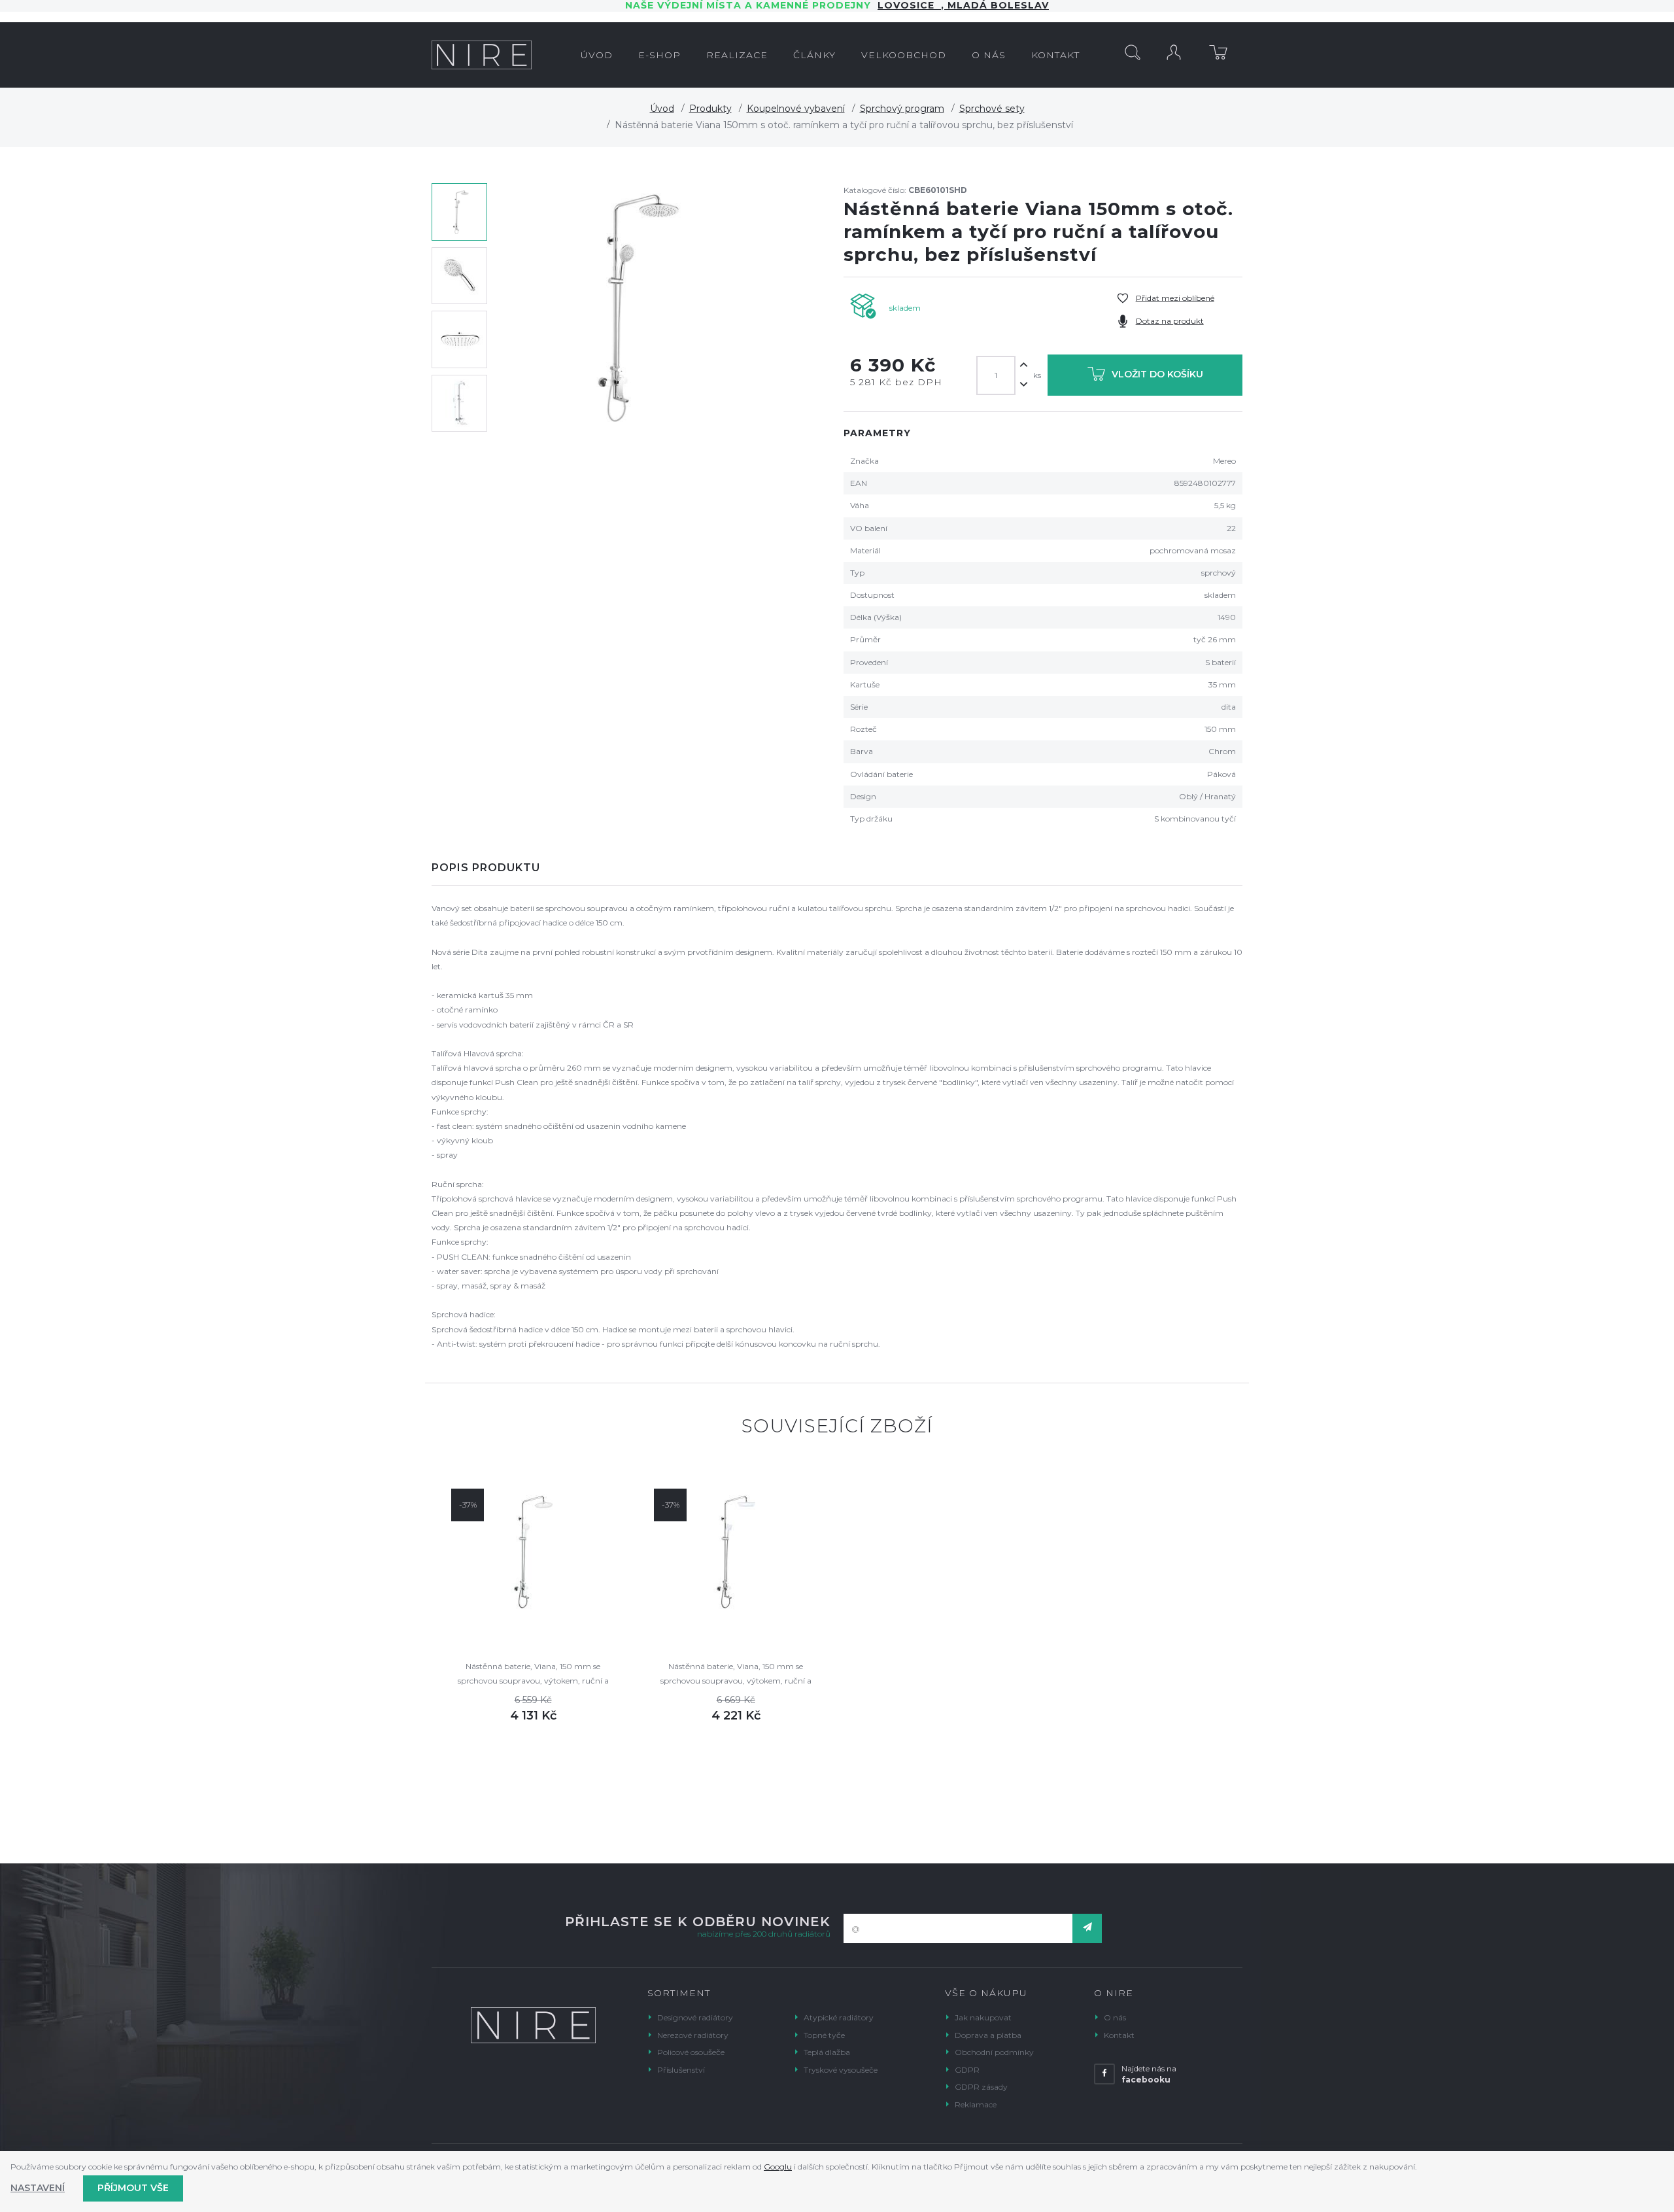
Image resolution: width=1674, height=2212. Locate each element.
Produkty (710, 109)
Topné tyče (824, 2035)
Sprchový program (902, 109)
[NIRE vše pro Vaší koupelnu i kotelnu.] (482, 55)
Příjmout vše (133, 2188)
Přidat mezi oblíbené (1175, 298)
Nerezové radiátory (693, 2035)
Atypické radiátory (839, 2017)
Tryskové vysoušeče (841, 2070)
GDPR (967, 2070)
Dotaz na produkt (1170, 321)
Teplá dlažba (827, 2052)
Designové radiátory (695, 2017)
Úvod (662, 109)
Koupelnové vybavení (796, 109)
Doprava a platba (988, 2035)
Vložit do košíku (1157, 375)
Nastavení (38, 2188)
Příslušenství (681, 2070)
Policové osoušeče (691, 2052)
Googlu (778, 2167)
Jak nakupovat (983, 2017)
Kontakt (1119, 2035)
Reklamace (976, 2104)
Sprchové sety (992, 109)
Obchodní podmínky (994, 2052)
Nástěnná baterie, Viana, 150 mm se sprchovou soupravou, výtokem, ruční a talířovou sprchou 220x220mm (736, 1675)
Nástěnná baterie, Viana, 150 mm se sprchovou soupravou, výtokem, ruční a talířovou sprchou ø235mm (533, 1675)
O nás (1115, 2017)
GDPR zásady (981, 2087)
